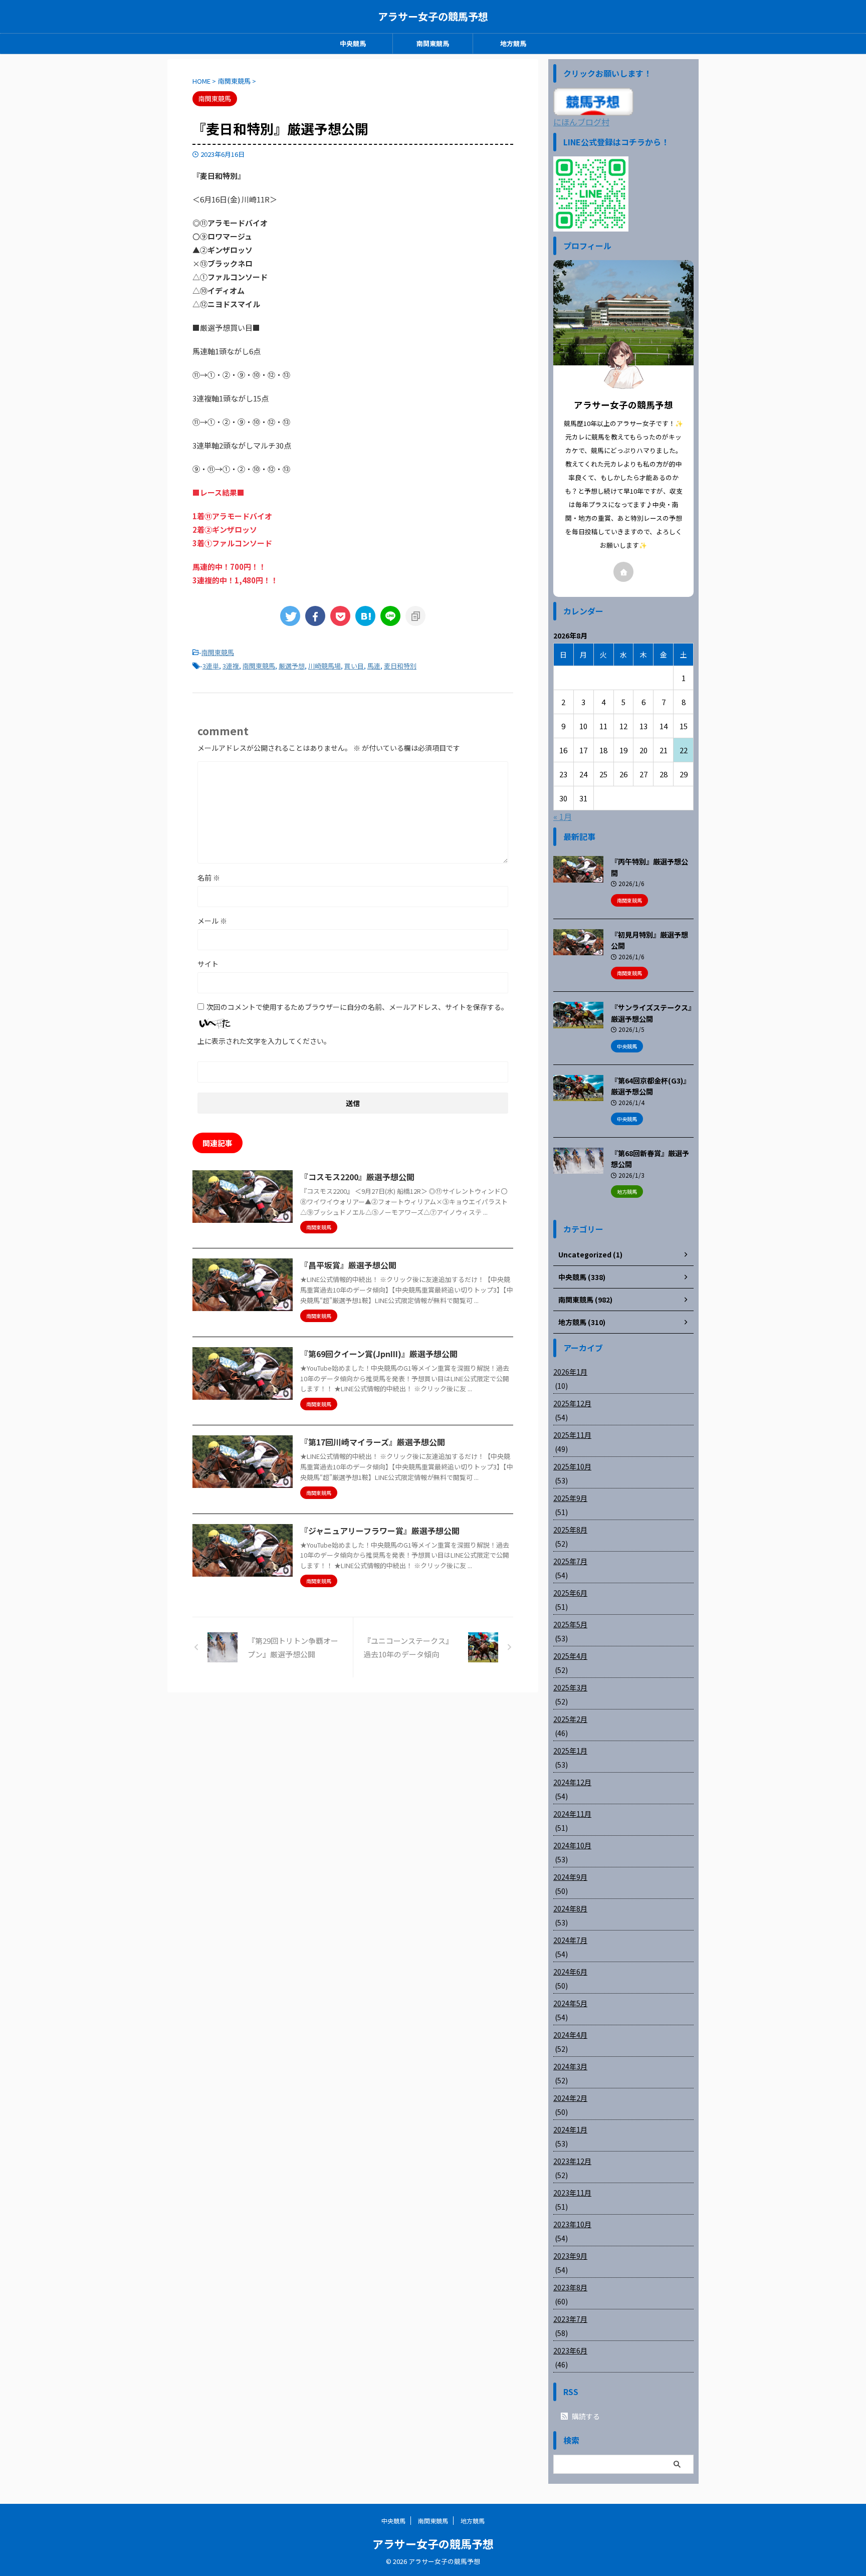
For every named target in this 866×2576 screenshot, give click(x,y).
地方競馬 (513, 43)
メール (212, 921)
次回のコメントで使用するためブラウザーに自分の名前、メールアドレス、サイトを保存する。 (357, 1007)
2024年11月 (572, 1814)
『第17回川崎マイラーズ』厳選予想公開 (373, 1442)
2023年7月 (570, 2319)
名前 (209, 878)
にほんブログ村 (581, 122)
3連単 (211, 666)
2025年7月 (570, 1561)
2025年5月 (570, 1624)
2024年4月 (570, 2035)
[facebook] (315, 616)
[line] (390, 616)
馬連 (374, 666)
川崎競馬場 (324, 666)
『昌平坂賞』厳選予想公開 (348, 1265)
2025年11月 (572, 1435)
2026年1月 (570, 1372)
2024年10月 (572, 1845)
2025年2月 (570, 1719)
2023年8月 (570, 2287)
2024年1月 (570, 2129)
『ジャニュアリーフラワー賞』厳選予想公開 (380, 1531)
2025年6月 (570, 1593)
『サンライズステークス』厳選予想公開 (651, 1013)
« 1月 (563, 816)
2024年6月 (570, 1972)
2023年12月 (572, 2161)
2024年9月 (570, 1877)
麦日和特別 (400, 666)
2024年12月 (572, 1782)
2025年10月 (572, 1466)
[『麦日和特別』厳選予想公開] (365, 616)
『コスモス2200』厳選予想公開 (357, 1177)
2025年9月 (570, 1498)
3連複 (231, 666)
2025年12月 (572, 1403)
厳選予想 (292, 666)
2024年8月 (570, 1908)
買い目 (354, 666)
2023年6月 (570, 2350)
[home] (623, 572)
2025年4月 (570, 1656)
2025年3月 (570, 1687)
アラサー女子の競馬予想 (433, 16)
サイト (208, 964)
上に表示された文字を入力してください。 (264, 1041)
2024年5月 (570, 2003)
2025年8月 (570, 1530)
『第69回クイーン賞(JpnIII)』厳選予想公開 (379, 1354)
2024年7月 (570, 1940)
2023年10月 (572, 2224)
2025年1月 (570, 1751)
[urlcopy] (415, 616)
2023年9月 (570, 2256)
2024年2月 (570, 2098)
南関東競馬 (433, 43)
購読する (585, 2416)
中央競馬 (353, 43)
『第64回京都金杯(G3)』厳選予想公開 (651, 1086)
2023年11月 (572, 2193)
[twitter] (290, 616)
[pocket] (340, 616)
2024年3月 (570, 2066)
